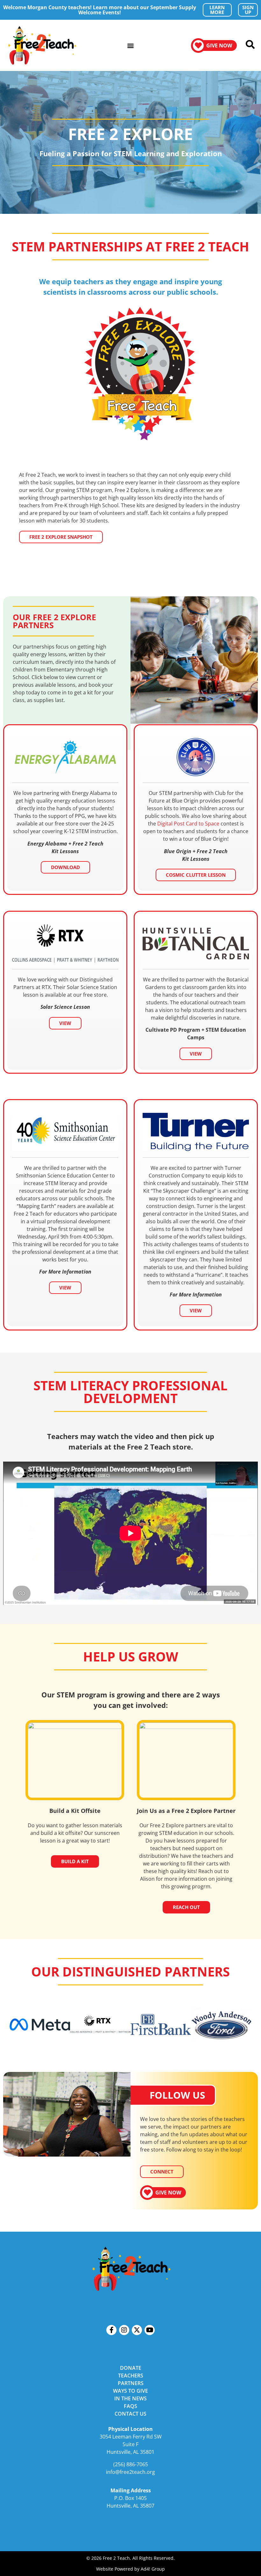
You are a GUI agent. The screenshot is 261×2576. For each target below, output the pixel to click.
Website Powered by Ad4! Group (130, 2569)
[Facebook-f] (111, 2330)
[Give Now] (198, 46)
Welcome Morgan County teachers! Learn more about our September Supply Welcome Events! (100, 10)
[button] (131, 45)
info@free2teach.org (130, 2472)
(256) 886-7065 (131, 2464)
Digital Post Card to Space (188, 824)
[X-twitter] (137, 2330)
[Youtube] (150, 2330)
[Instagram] (124, 2330)
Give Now (219, 46)
